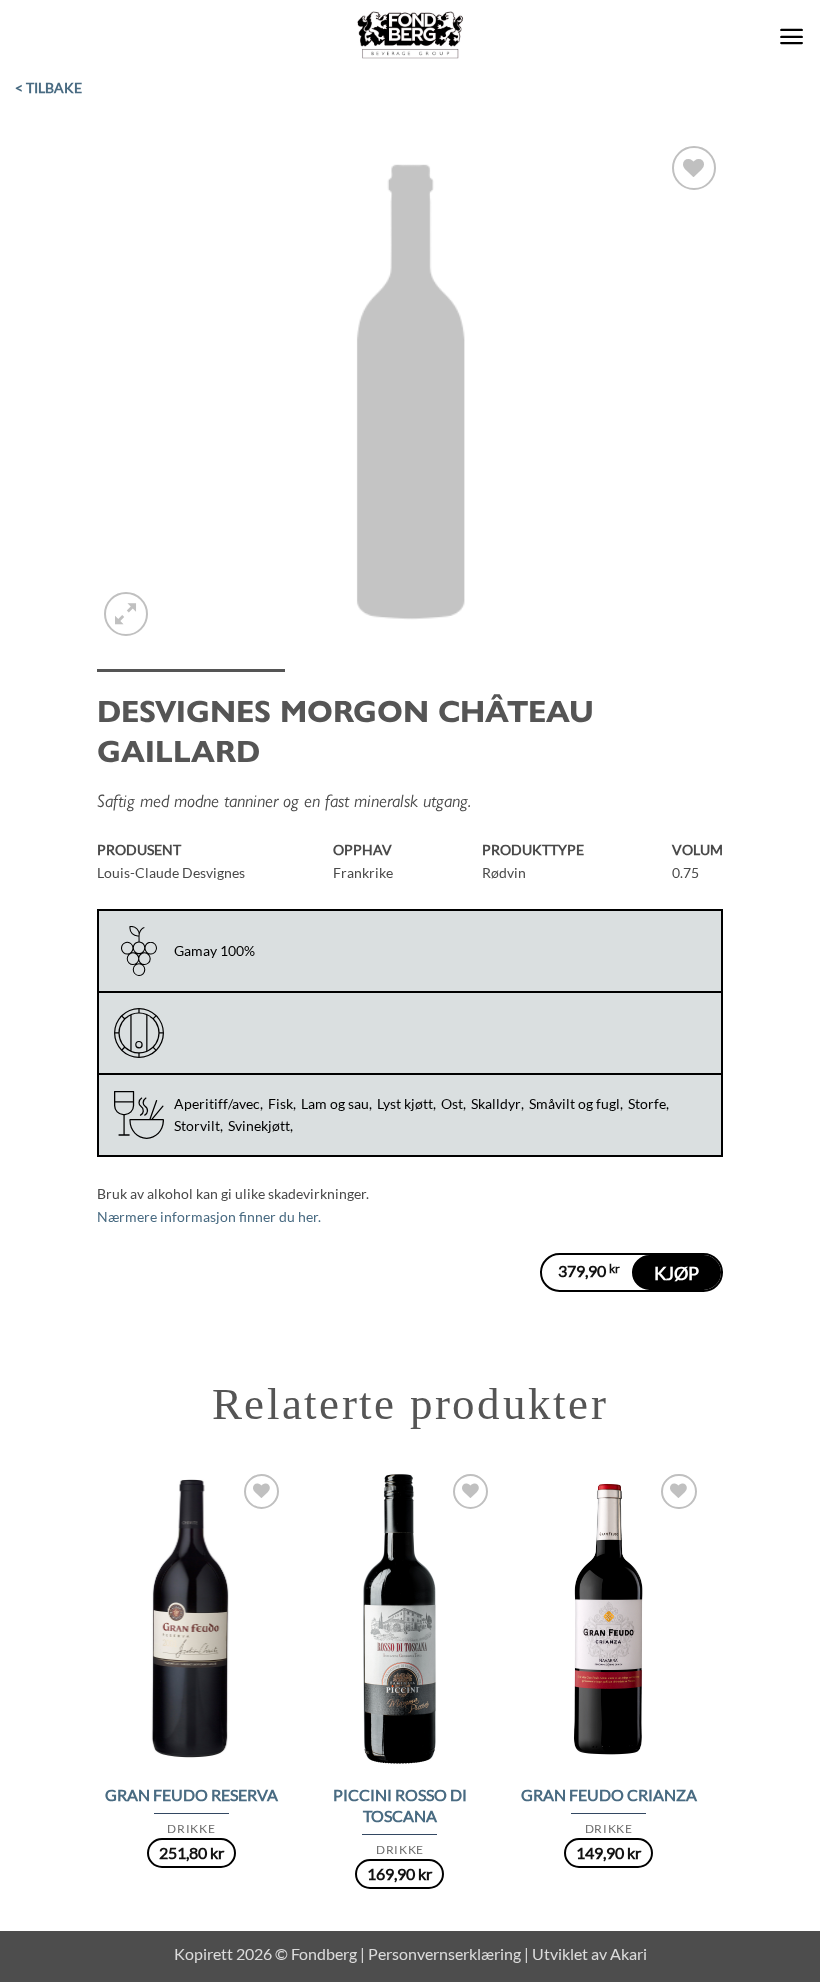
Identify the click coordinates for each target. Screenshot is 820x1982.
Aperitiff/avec (217, 1103)
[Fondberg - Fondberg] (410, 36)
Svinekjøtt (259, 1125)
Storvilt (197, 1125)
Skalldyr (496, 1103)
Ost (452, 1103)
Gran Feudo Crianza (609, 1794)
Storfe (647, 1103)
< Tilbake (48, 87)
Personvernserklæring (444, 1953)
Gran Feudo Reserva (191, 1794)
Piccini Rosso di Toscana (400, 1805)
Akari (628, 1953)
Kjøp (676, 1273)
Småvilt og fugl (574, 1103)
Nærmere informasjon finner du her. (209, 1216)
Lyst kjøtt (405, 1103)
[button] (791, 36)
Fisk (280, 1103)
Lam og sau (335, 1103)
